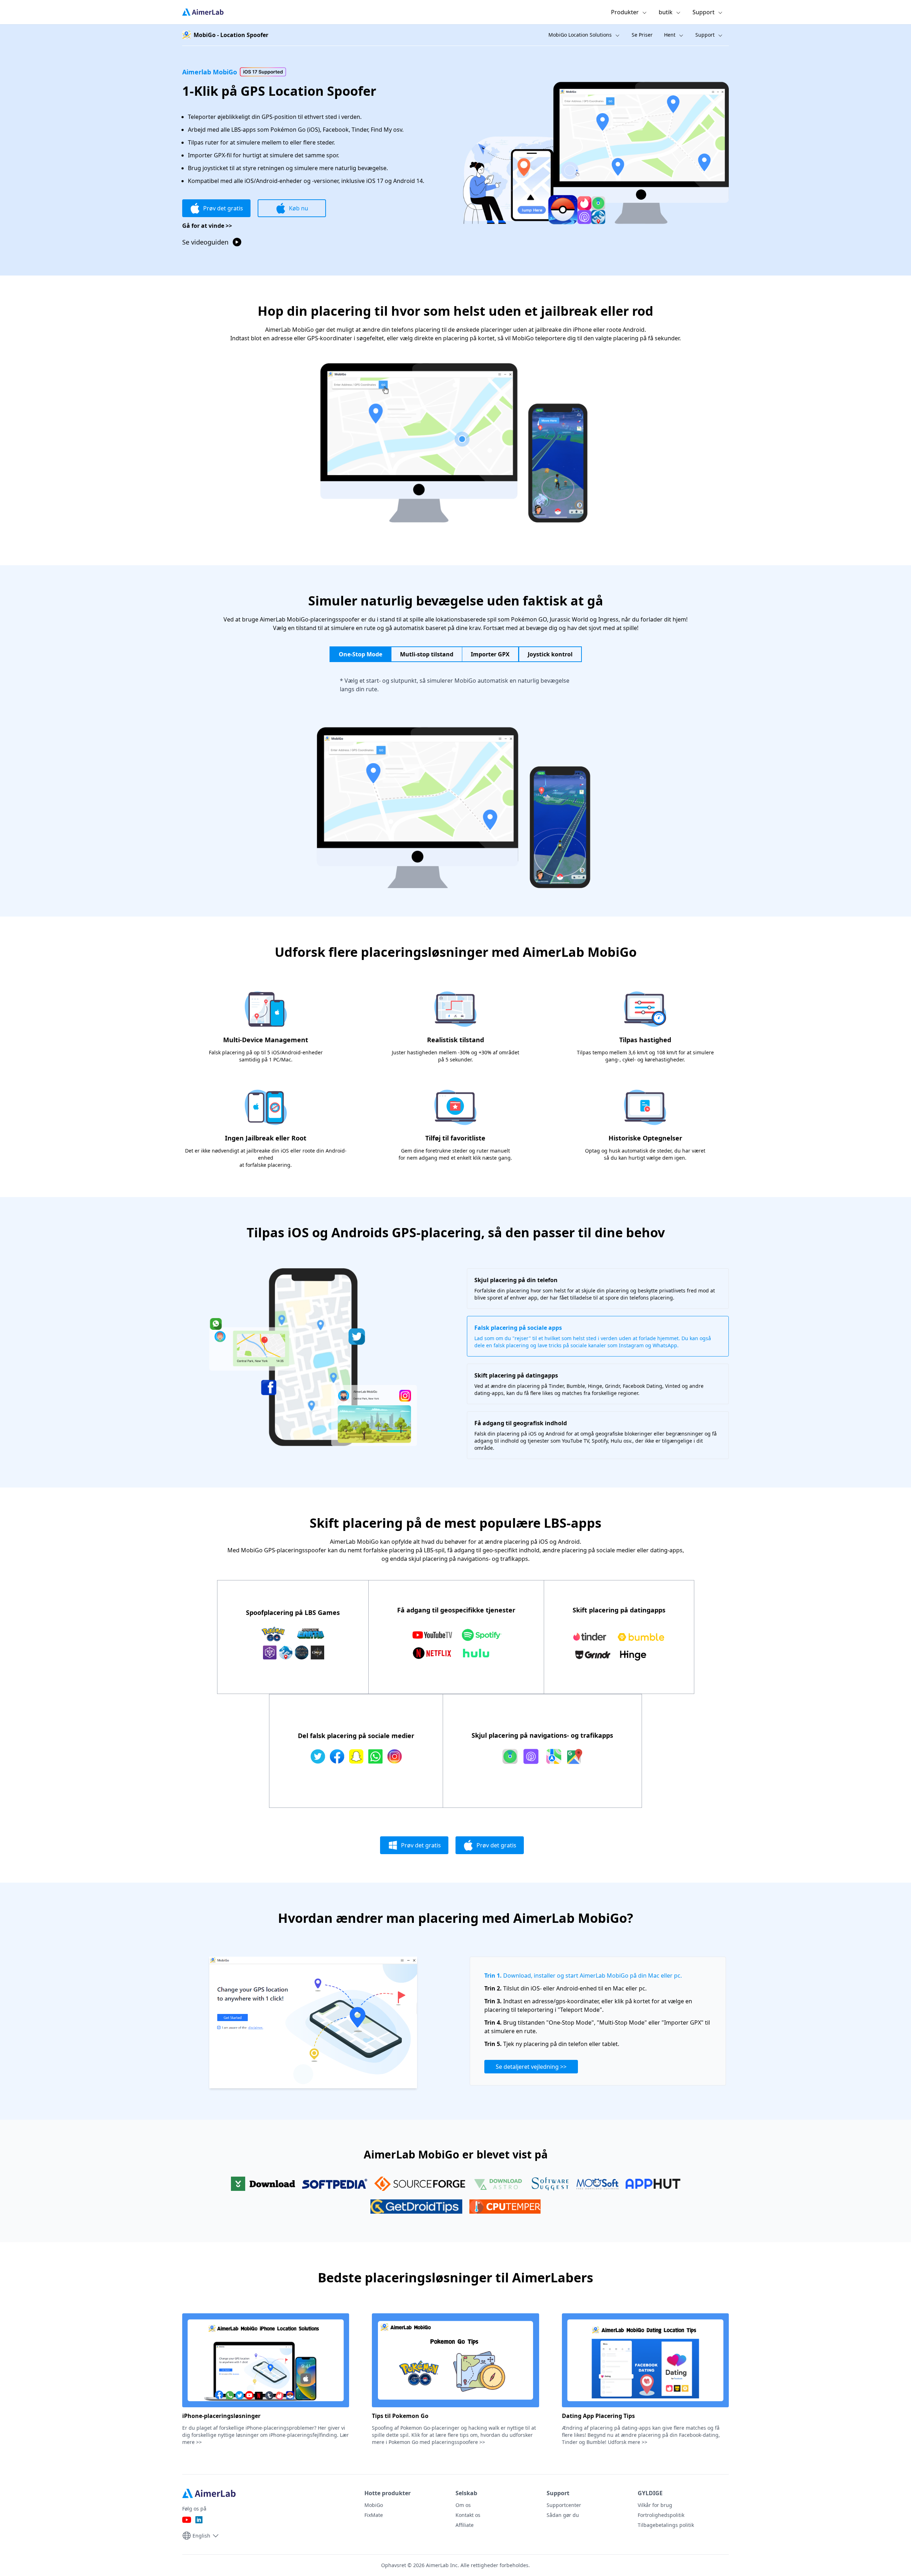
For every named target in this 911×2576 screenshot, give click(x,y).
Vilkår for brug (655, 2505)
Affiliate (465, 2525)
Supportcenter (564, 2505)
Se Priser (642, 35)
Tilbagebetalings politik (666, 2525)
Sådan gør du (563, 2515)
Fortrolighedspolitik (661, 2515)
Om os (463, 2505)
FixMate (374, 2515)
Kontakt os (468, 2515)
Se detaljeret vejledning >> (531, 2067)
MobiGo (374, 2505)
